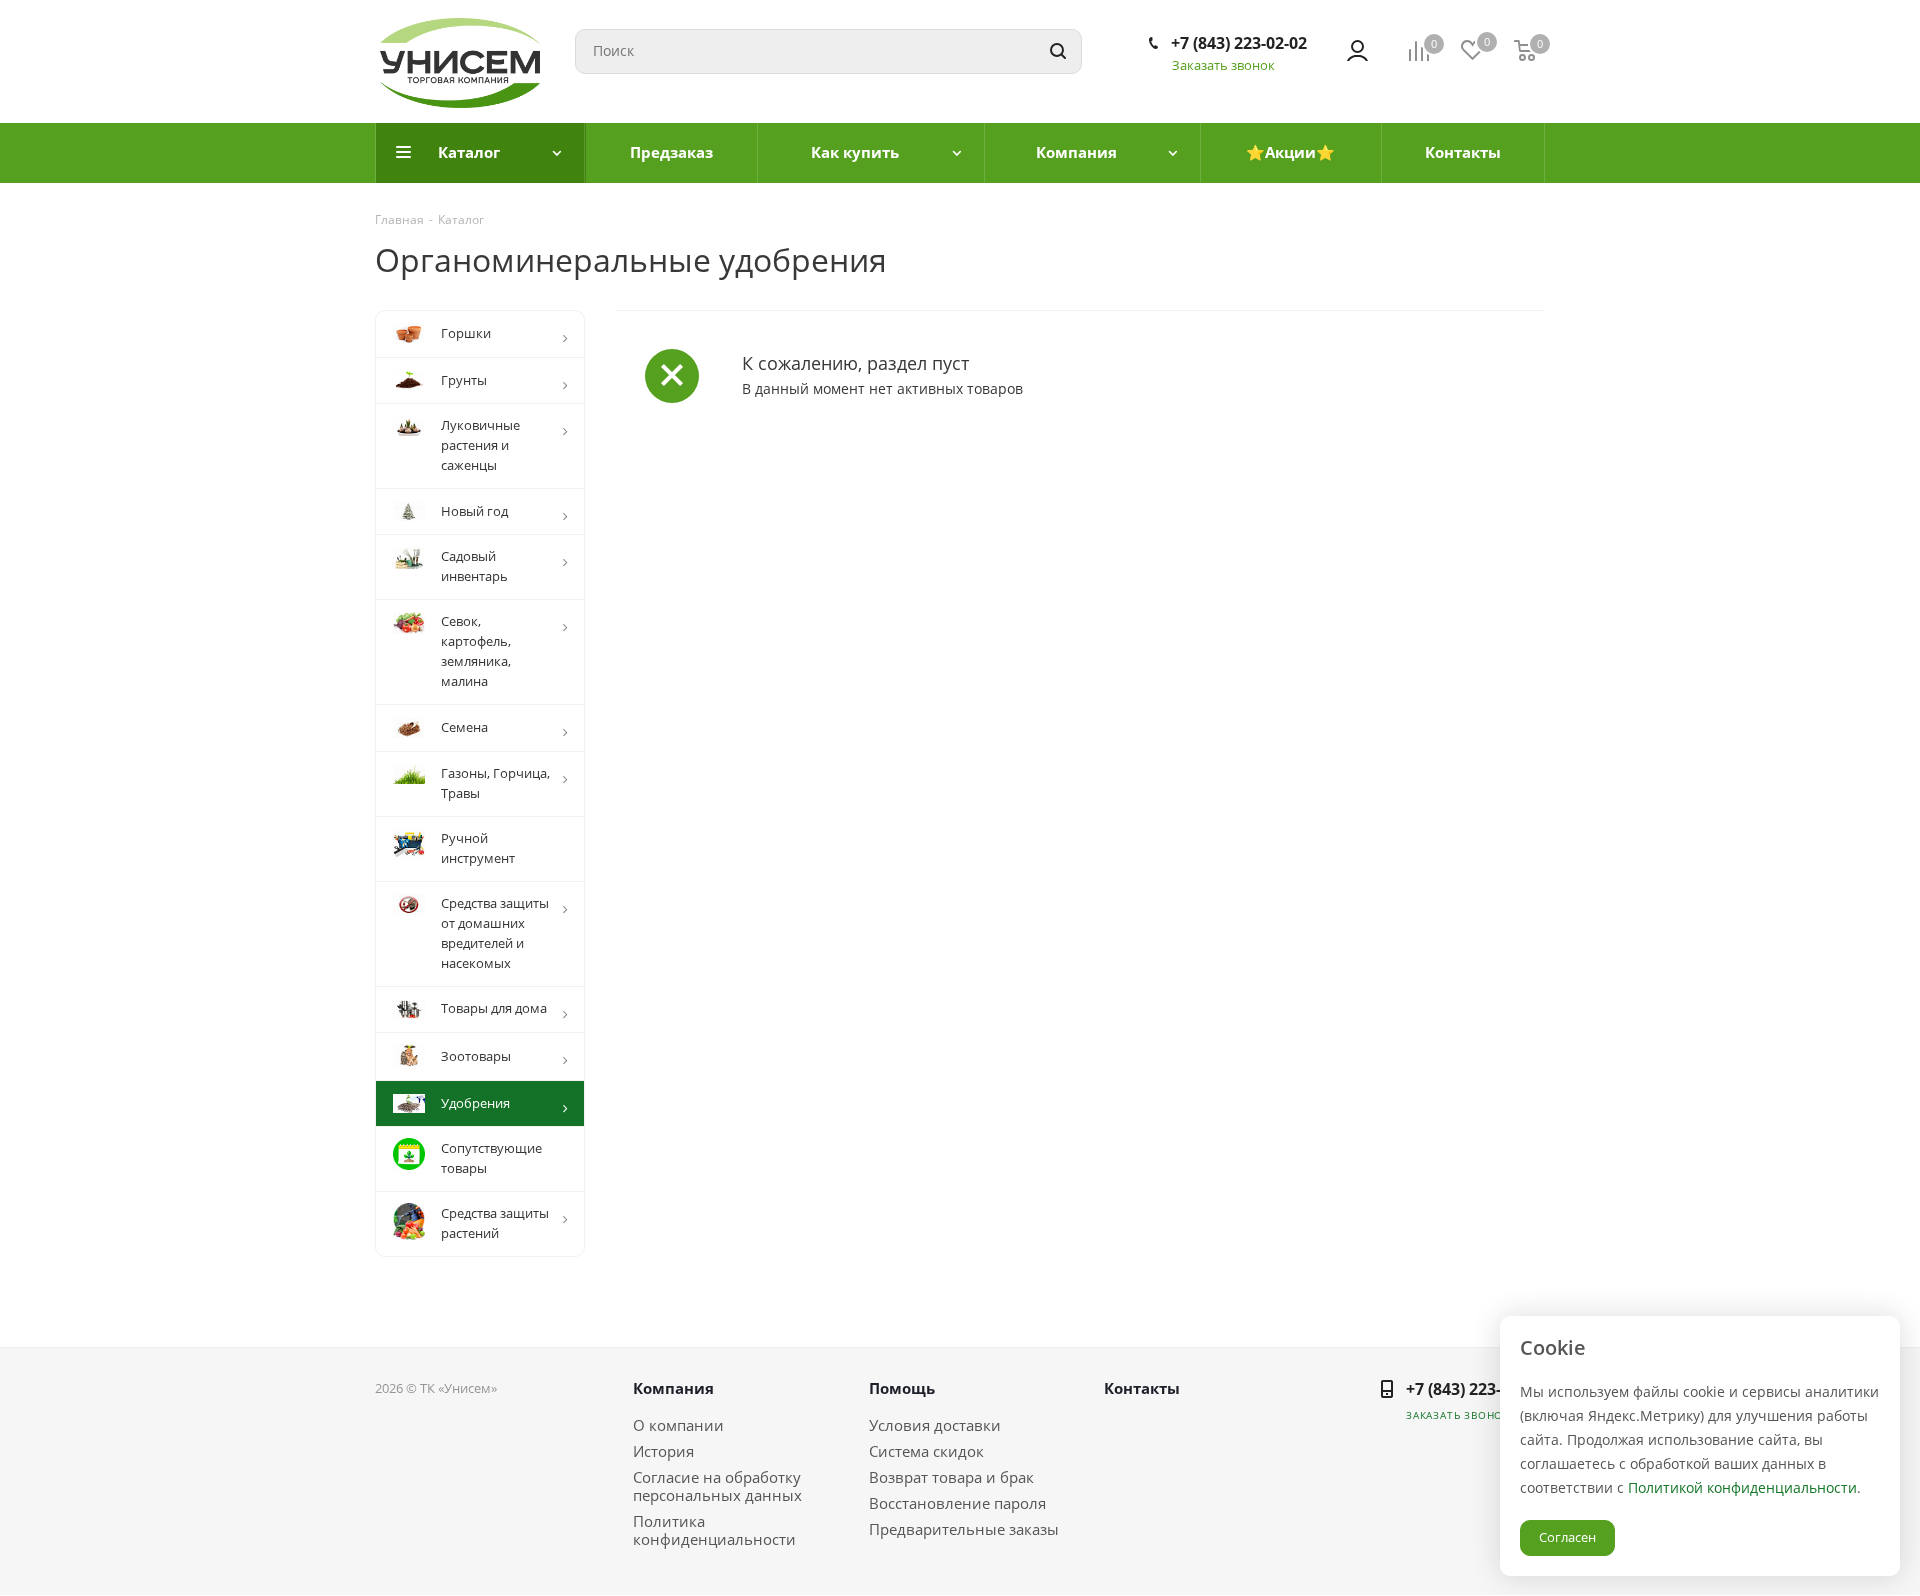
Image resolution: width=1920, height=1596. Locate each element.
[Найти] (1058, 51)
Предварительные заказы (964, 1529)
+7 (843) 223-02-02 (1239, 43)
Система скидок (926, 1451)
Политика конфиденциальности (714, 1530)
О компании (678, 1425)
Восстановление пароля (957, 1503)
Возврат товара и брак (951, 1477)
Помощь (902, 1388)
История (663, 1451)
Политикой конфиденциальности (1742, 1487)
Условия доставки (935, 1425)
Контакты (1142, 1388)
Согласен (1567, 1537)
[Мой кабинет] (1357, 51)
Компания (673, 1388)
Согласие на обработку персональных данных (717, 1486)
